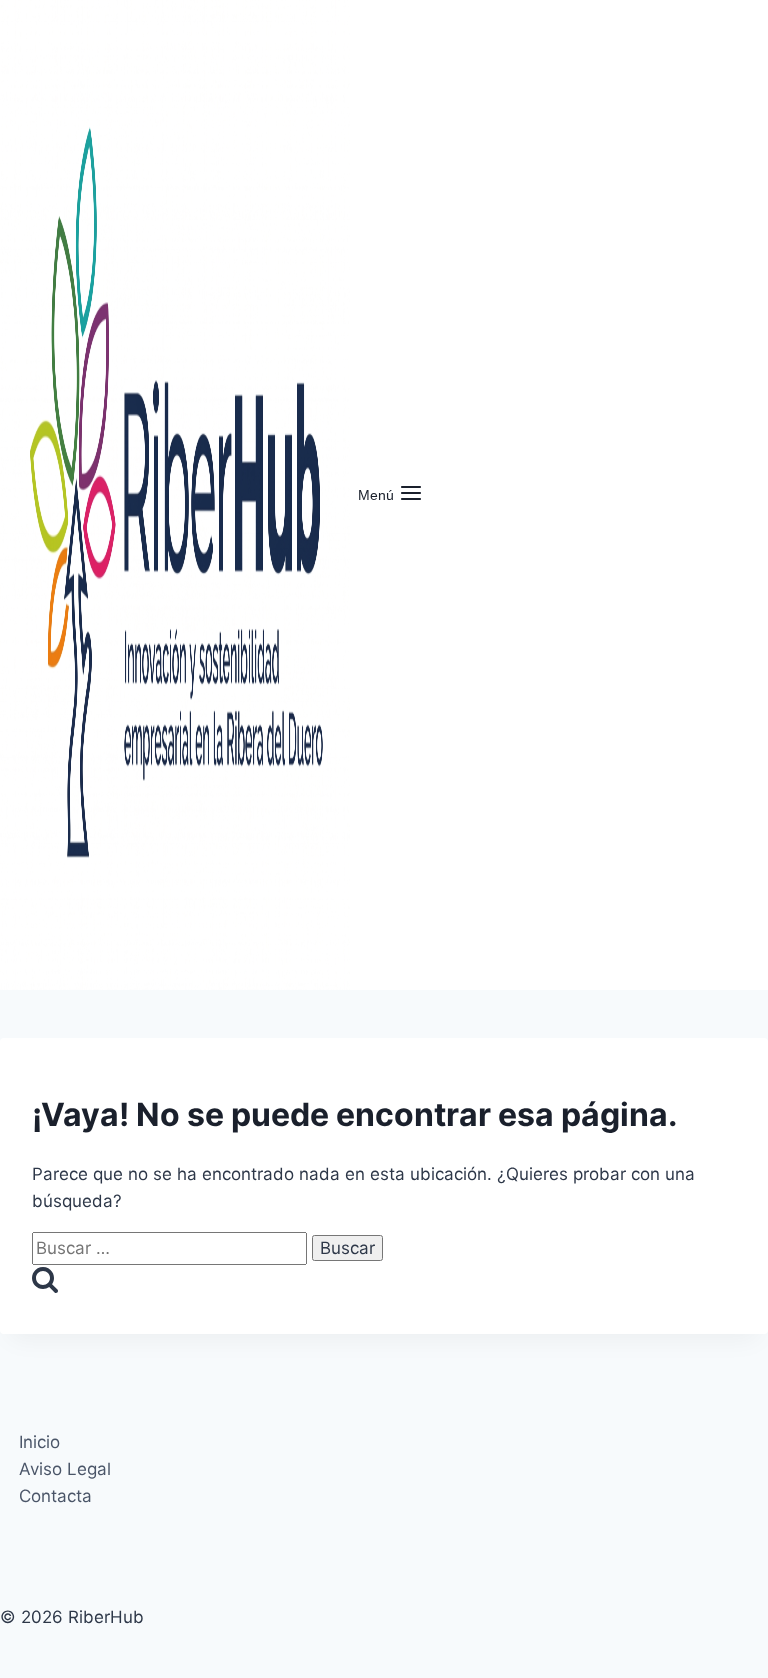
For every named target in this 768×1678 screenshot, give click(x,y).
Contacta (55, 1496)
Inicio (39, 1442)
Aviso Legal (65, 1469)
